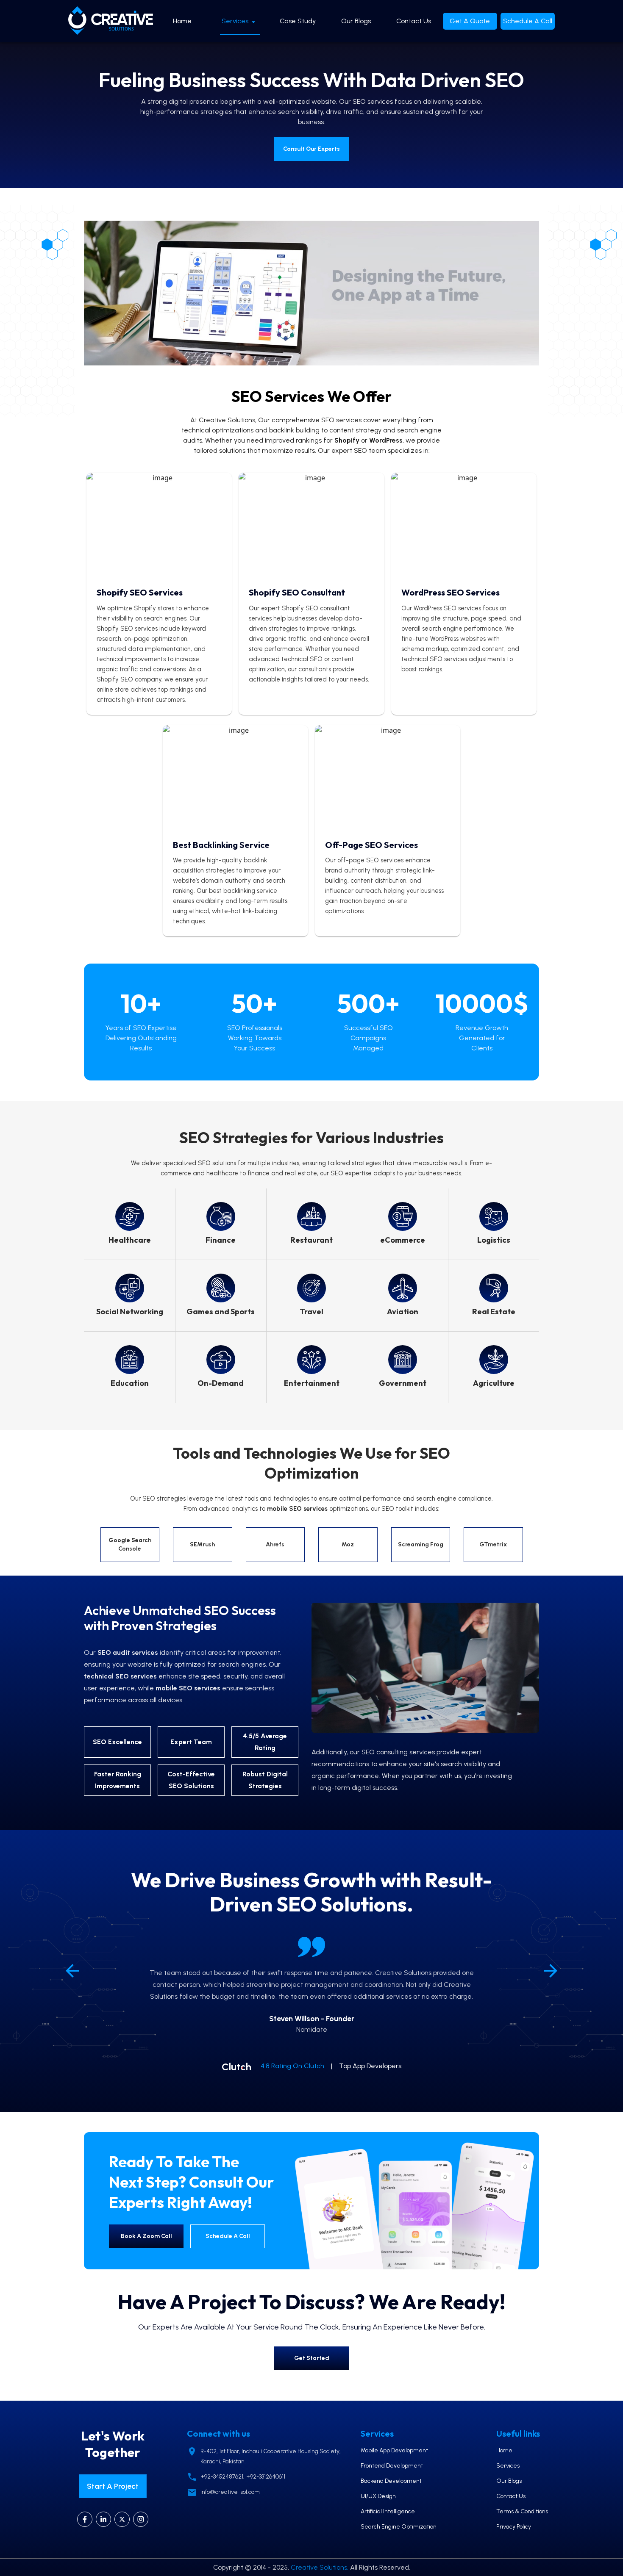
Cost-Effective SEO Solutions (191, 1780)
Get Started (312, 2358)
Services (235, 21)
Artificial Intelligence (388, 2511)
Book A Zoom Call (146, 2236)
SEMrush (202, 1544)
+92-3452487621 (222, 2477)
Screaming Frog (421, 1544)
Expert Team (191, 1742)
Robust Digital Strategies (265, 1780)
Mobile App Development (394, 2450)
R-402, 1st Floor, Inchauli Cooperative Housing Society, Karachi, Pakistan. (271, 2456)
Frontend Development (392, 2466)
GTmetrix (493, 1544)
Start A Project (113, 2486)
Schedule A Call (228, 2236)
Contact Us (414, 21)
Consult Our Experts (311, 149)
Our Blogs (356, 21)
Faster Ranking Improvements (118, 1780)
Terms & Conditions (522, 2511)
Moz (348, 1544)
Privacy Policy (514, 2527)
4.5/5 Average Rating (265, 1742)
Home (182, 21)
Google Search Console (130, 1544)
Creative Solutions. (320, 2567)
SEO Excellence (117, 1742)
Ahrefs (275, 1544)
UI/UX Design (378, 2496)
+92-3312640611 (266, 2477)
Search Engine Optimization (399, 2527)
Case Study (298, 21)
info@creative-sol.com (230, 2492)
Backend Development (391, 2481)
